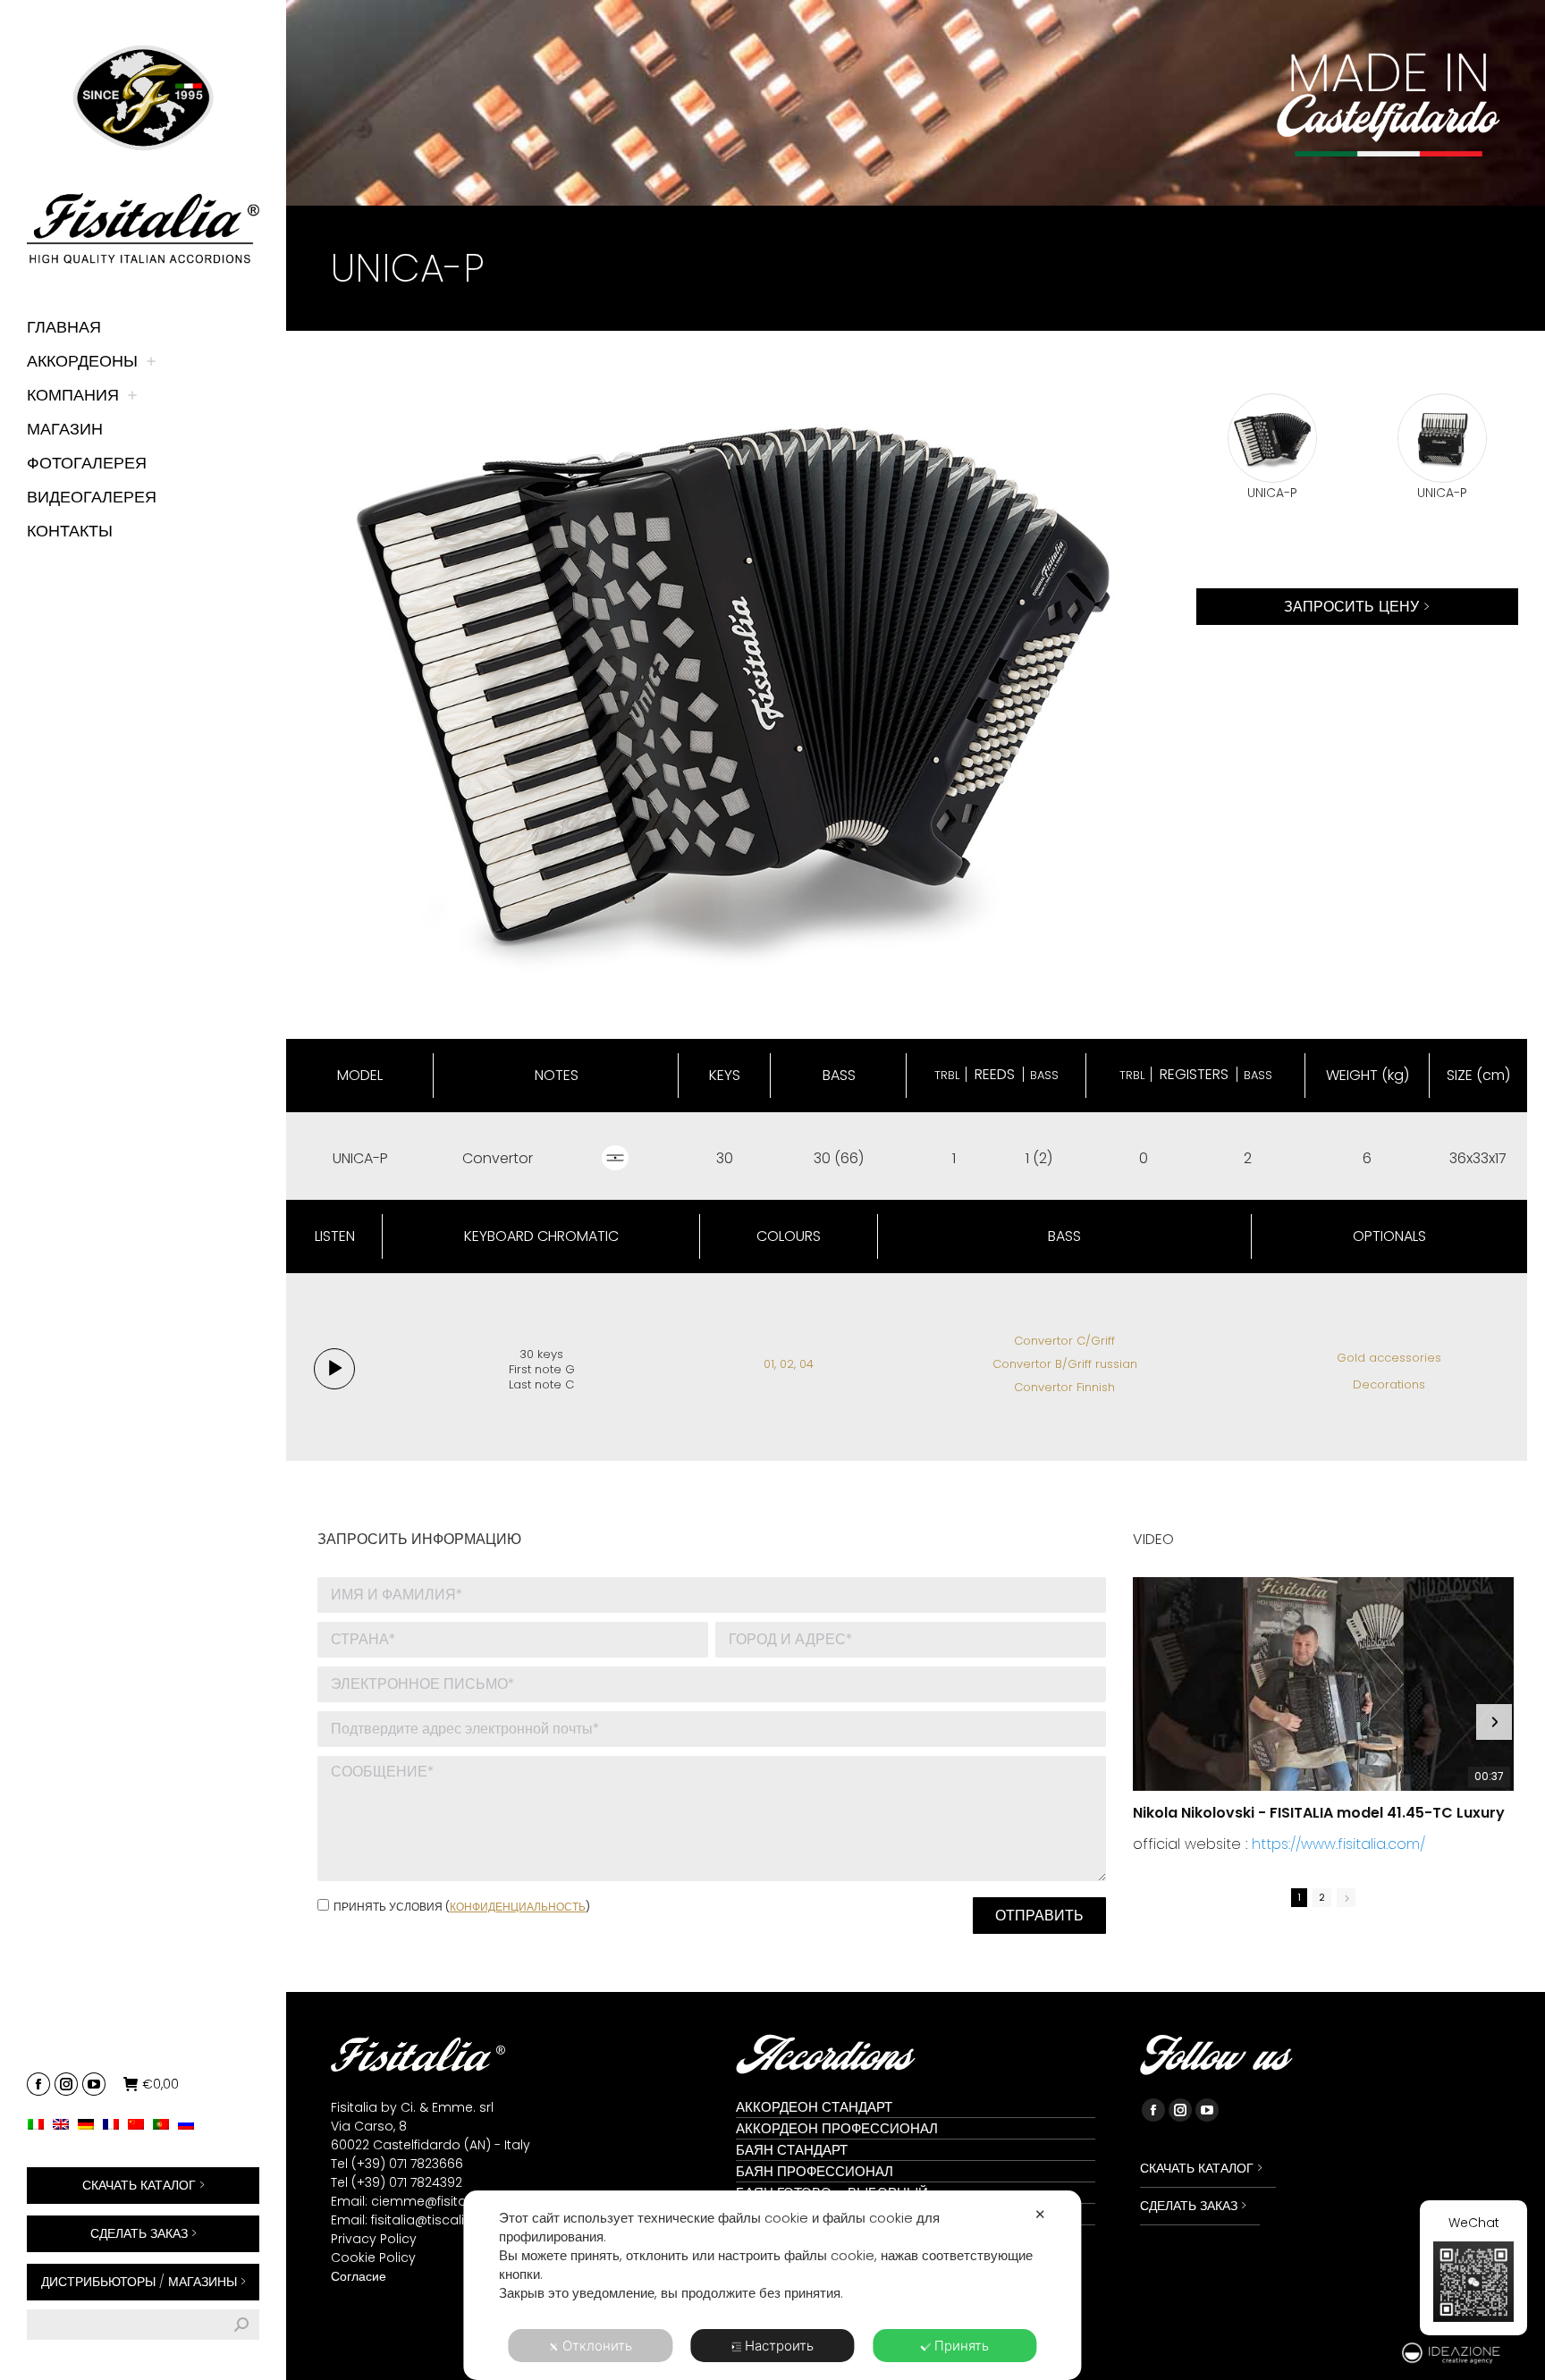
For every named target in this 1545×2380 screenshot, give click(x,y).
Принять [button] (962, 2346)
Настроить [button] (779, 2346)
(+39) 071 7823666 (407, 2164)
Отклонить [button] (597, 2346)
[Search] (241, 2325)
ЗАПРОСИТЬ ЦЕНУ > (1357, 607)
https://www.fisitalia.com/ (1338, 1844)
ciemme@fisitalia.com (443, 2201)
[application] (334, 1369)
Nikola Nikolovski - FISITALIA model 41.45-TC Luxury (1319, 1813)
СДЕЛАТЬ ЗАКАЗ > (144, 2233)
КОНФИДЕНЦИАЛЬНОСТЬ (518, 1907)
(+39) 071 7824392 (407, 2182)
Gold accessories (1389, 1358)
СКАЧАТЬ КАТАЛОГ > (144, 2185)
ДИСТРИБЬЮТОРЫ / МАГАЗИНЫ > (144, 2282)
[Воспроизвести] (334, 1369)
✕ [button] (1040, 2214)
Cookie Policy (373, 2258)
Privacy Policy (374, 2239)
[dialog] (772, 2285)
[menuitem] (40, 2124)
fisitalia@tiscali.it (422, 2220)
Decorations (1389, 1384)
